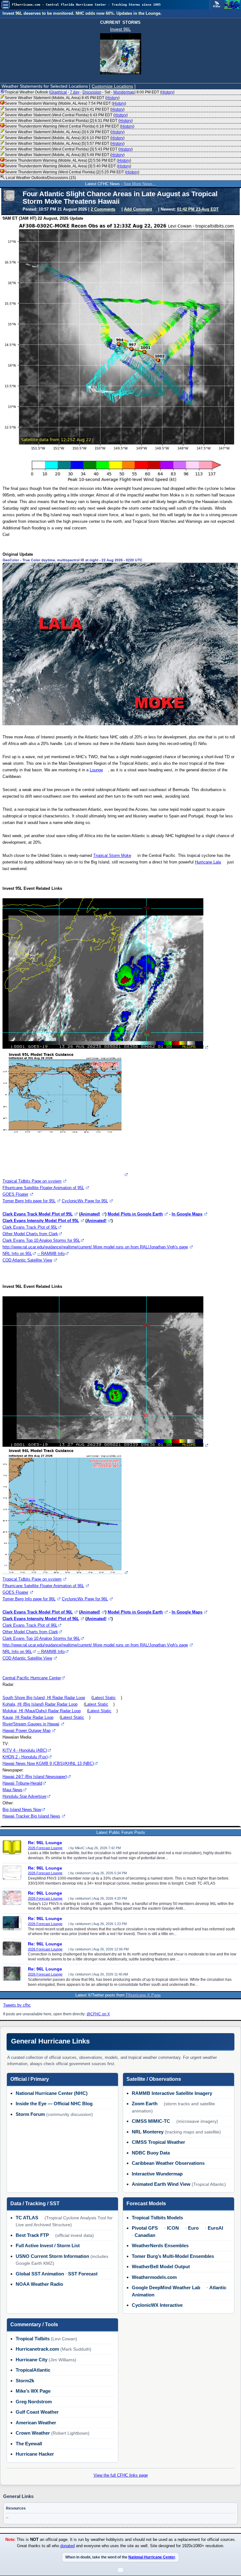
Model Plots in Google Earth (135, 1214)
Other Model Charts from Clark (30, 1234)
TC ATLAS (27, 2218)
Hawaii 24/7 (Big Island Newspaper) (35, 1777)
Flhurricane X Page (143, 1995)
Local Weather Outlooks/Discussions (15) (40, 178)
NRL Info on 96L (17, 1652)
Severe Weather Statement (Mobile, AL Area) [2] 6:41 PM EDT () (65, 109)
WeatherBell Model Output (161, 2266)
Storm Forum (30, 2114)
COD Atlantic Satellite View (27, 1260)
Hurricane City (32, 2360)
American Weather (36, 2423)
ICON (173, 2228)
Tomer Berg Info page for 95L (29, 1201)
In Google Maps (187, 1214)
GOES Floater (15, 1194)
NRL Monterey (148, 2132)
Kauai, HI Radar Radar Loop (28, 1717)
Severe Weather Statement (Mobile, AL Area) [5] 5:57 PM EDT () (65, 144)
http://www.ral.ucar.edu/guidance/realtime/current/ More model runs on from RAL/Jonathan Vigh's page (95, 1247)
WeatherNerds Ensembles (160, 2245)
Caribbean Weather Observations (168, 2163)
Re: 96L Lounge (45, 1843)
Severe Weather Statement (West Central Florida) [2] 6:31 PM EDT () (69, 121)
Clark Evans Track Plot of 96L (30, 1625)
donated (67, 2546)
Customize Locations (112, 86)
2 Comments (103, 209)
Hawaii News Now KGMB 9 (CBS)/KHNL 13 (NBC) (48, 1763)
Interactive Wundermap (157, 2174)
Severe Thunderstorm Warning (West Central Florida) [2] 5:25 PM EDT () (72, 172)
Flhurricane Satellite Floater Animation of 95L (43, 1188)
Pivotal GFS (145, 2228)
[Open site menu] (6, 5)
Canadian (145, 2235)
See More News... (140, 184)
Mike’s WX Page (33, 2391)
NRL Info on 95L (17, 1254)
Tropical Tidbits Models (157, 2218)
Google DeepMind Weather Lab (166, 2287)
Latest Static (104, 1698)
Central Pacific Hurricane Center (32, 1678)
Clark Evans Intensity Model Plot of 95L (41, 1221)
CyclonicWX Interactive (157, 2305)
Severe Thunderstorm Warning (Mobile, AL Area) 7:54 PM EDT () (65, 103)
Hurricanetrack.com (37, 2349)
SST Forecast (83, 2274)
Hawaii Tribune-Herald (22, 1783)
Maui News (13, 1790)
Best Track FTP (32, 2235)
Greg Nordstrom (34, 2402)
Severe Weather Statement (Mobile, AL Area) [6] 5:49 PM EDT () (65, 155)
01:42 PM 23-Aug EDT (198, 209)
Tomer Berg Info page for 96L (29, 1599)
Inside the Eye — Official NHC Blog (54, 2104)
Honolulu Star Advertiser (24, 1796)
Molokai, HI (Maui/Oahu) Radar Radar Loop (42, 1711)
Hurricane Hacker (35, 2454)
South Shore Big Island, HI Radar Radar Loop (44, 1698)
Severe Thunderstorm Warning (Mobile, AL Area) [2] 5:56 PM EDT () (68, 160)
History (167, 92)
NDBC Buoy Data (151, 2153)
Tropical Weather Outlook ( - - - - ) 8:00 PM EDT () (90, 92)
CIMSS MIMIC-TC (151, 2121)
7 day (75, 92)
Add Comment (138, 209)
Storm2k (25, 2381)
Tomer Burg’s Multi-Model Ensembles (173, 2256)
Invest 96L (120, 29)
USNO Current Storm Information (52, 2256)
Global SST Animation (40, 2274)
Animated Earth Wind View (161, 2184)
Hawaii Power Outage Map (27, 1731)
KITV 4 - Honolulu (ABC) (25, 1750)
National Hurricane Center (152, 2557)
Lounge (96, 770)
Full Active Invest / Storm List (48, 2245)
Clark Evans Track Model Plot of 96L (38, 1612)
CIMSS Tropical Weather (158, 2142)
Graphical (59, 92)
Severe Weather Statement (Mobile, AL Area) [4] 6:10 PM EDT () (65, 138)
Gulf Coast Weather (37, 2412)
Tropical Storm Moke (112, 855)
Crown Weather (33, 2433)
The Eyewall (29, 2444)
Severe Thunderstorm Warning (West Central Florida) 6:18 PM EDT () (70, 126)
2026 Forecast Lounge (45, 1848)
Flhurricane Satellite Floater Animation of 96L (43, 1586)
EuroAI (215, 2228)
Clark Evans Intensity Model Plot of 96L (41, 1619)
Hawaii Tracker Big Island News (31, 1816)
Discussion (92, 92)
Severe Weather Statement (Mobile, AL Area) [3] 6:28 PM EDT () (65, 132)
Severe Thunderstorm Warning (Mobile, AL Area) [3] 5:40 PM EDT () (68, 166)
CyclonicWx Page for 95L (85, 1201)
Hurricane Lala (208, 862)
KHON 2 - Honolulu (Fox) (25, 1757)
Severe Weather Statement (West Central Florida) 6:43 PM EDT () (66, 115)
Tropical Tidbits (33, 2339)
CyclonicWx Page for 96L (85, 1599)
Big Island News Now (22, 1810)
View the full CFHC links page (121, 2475)
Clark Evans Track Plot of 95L (30, 1227)
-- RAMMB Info (51, 1254)
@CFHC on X (98, 2014)
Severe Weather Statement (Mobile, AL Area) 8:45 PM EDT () (62, 98)
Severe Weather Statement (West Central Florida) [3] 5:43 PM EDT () (69, 149)
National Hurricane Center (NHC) (52, 2093)
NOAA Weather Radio (39, 2284)
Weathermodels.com (154, 2277)
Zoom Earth (145, 2104)
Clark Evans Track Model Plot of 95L (38, 1214)
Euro (193, 2228)
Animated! (90, 1214)
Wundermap (124, 92)
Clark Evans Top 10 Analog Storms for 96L (41, 1638)
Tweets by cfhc (17, 2005)
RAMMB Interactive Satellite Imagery (172, 2093)
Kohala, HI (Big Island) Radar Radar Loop (40, 1704)
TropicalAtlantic (33, 2370)
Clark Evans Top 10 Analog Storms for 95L (41, 1240)
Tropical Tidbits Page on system (32, 1181)
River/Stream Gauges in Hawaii (31, 1724)
